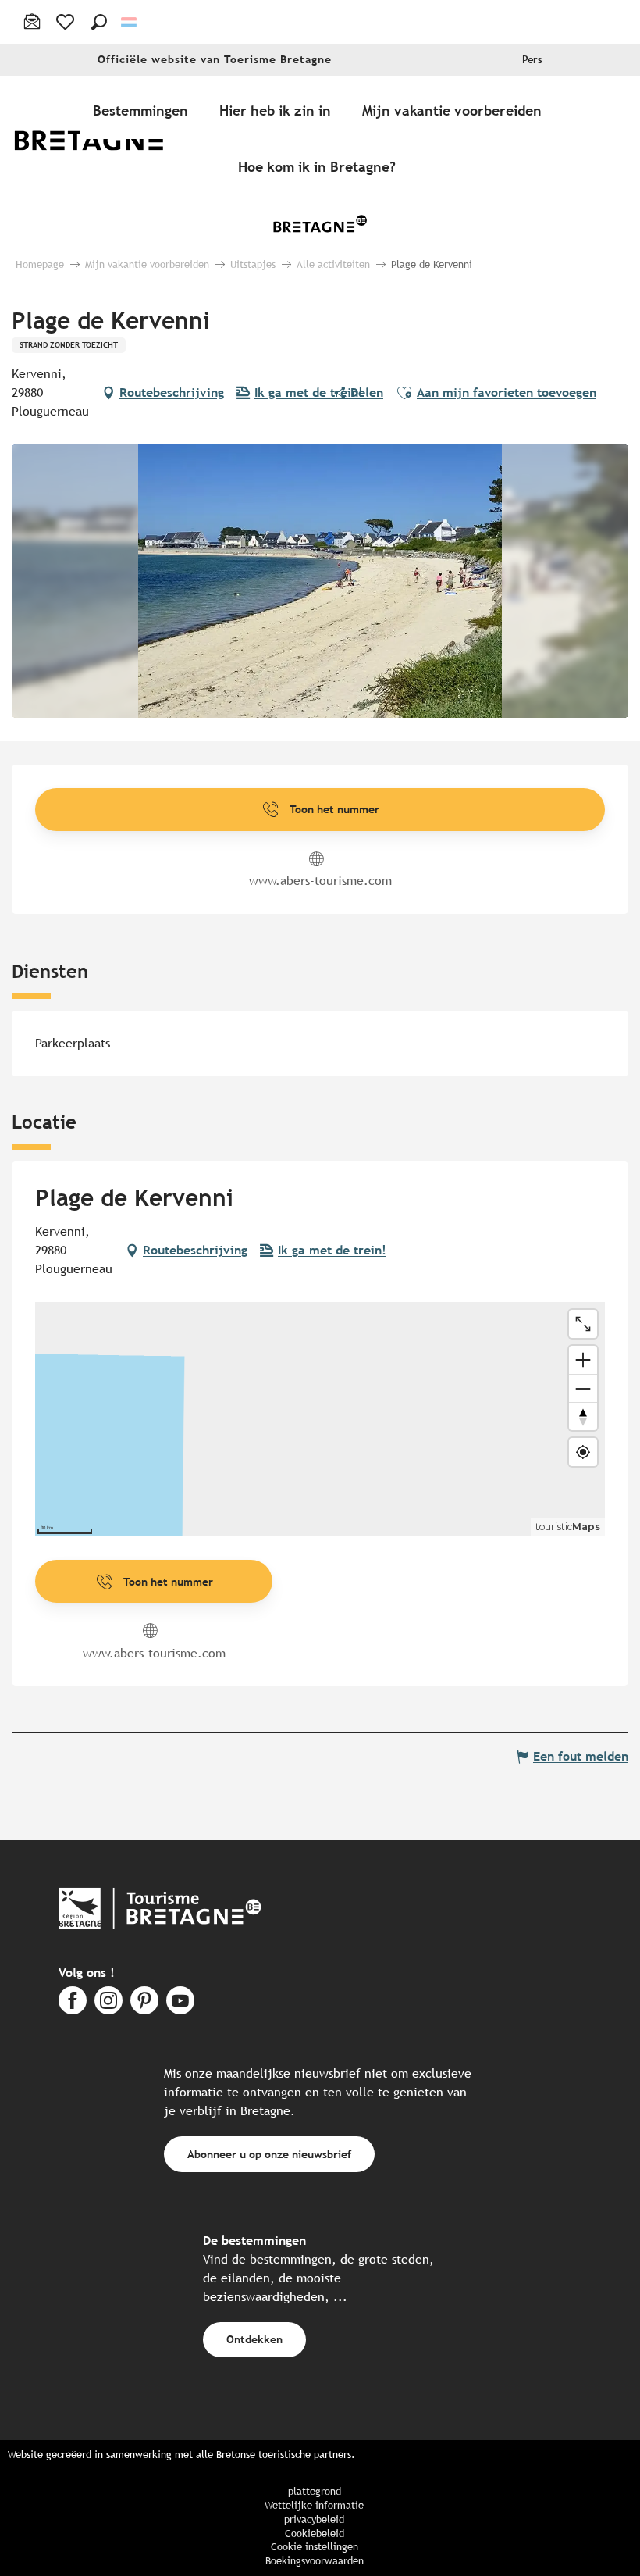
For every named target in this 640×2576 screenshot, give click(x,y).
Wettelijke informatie (314, 2505)
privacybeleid (314, 2519)
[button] (99, 22)
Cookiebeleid (315, 2533)
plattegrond (315, 2491)
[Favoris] (67, 22)
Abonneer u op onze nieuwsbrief (269, 2154)
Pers (532, 60)
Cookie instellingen (315, 2547)
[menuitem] (100, 139)
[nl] (130, 22)
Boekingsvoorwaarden (315, 2561)
